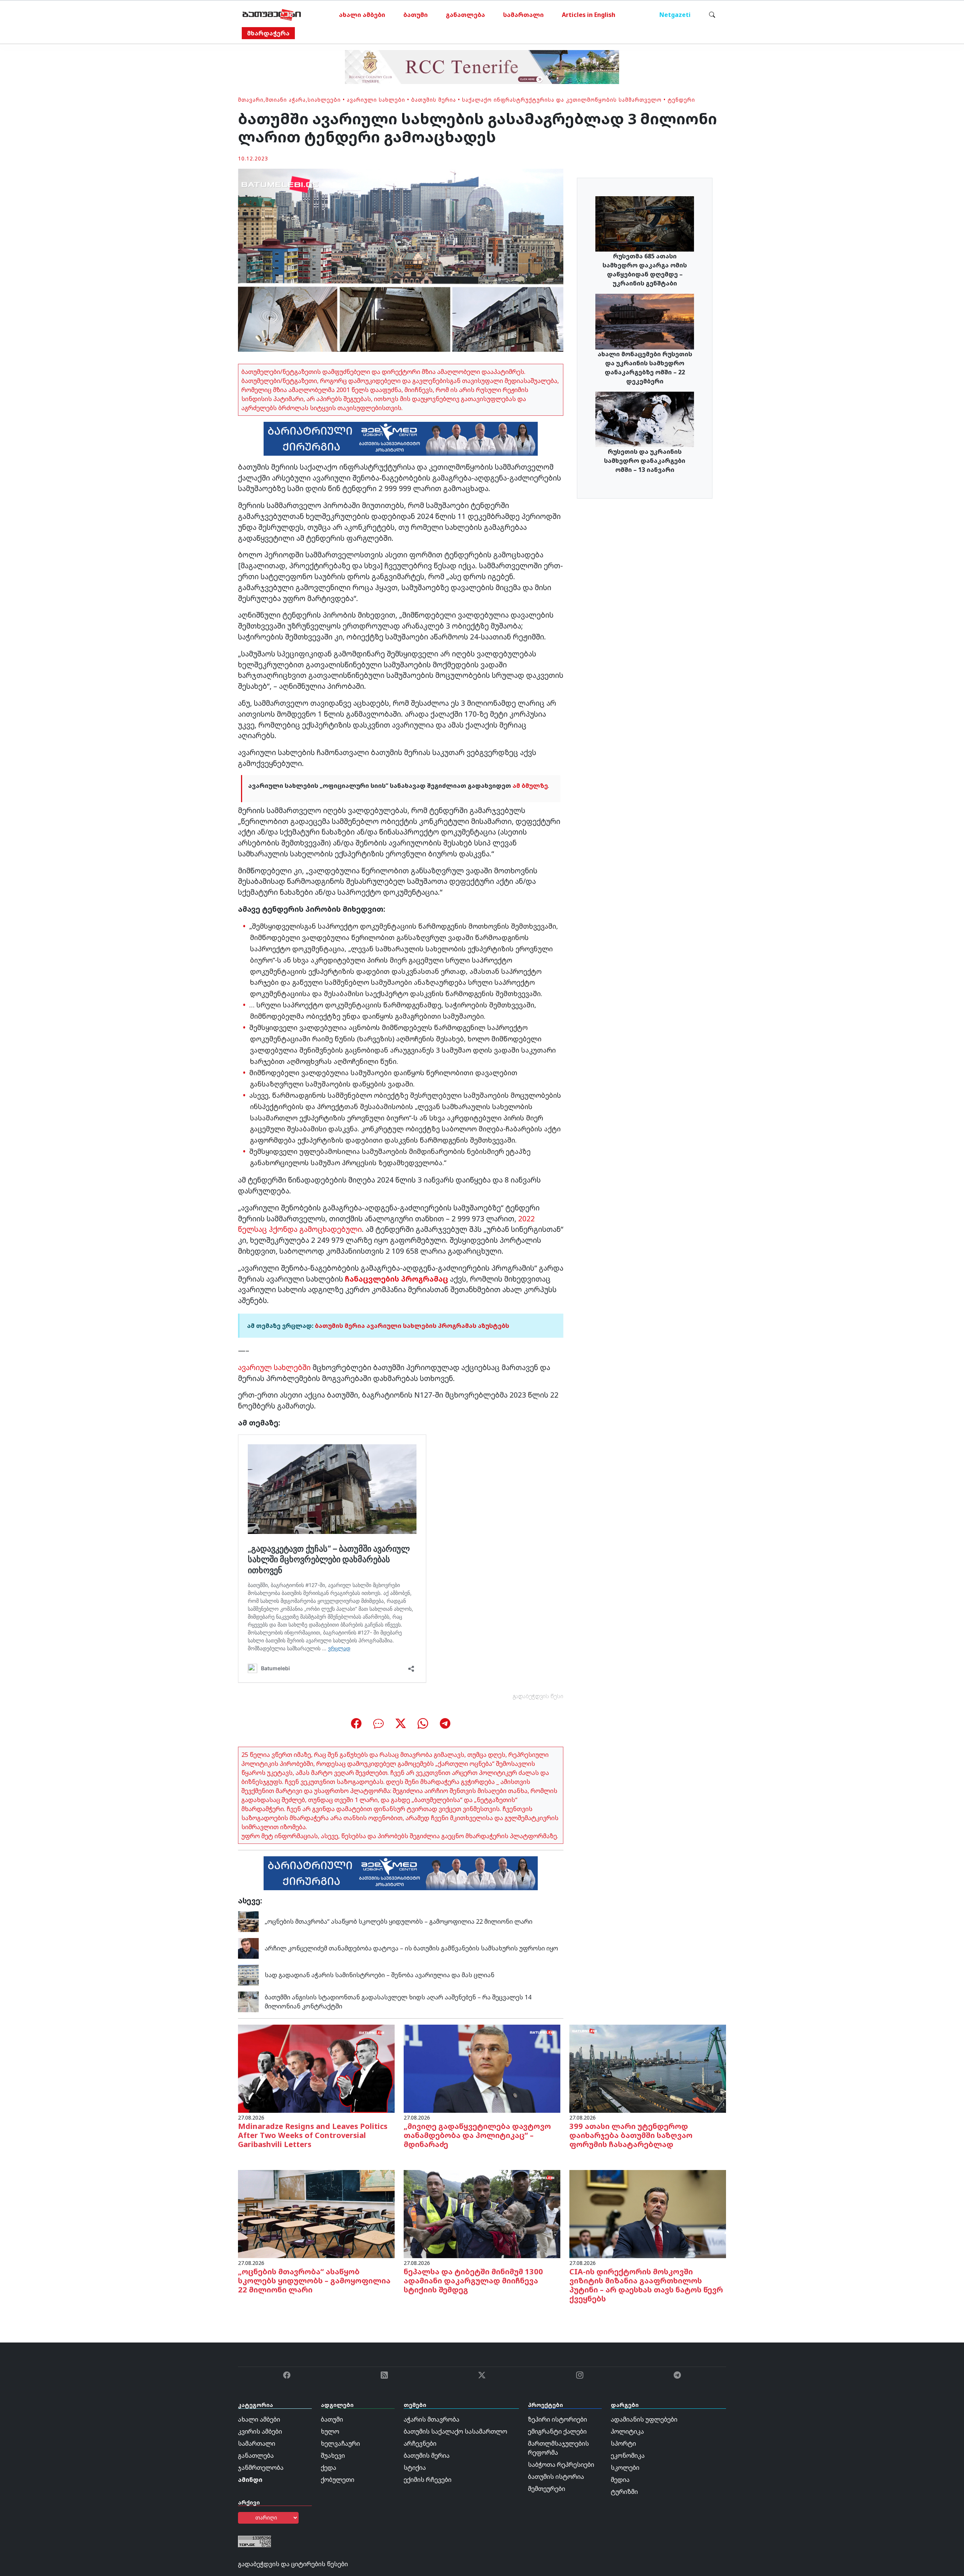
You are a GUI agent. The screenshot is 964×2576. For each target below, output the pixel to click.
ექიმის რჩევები (428, 2480)
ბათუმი (416, 15)
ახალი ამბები (362, 15)
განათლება (465, 15)
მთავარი (251, 100)
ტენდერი (681, 100)
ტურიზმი (624, 2492)
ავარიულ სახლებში (274, 1367)
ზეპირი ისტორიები (558, 2419)
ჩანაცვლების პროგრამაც (396, 1279)
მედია (620, 2480)
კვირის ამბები (260, 2431)
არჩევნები (420, 2443)
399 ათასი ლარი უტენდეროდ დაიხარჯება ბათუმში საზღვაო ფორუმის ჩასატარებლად (631, 2135)
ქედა (329, 2468)
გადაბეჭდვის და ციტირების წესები (293, 2564)
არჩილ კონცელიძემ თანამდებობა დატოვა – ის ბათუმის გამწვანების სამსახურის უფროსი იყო (411, 1948)
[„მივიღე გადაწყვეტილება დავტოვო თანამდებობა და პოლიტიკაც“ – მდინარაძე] (482, 2068)
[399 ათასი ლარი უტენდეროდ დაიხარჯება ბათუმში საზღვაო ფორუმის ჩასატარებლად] (648, 2068)
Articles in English (589, 15)
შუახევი (333, 2455)
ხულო (330, 2431)
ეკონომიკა (628, 2455)
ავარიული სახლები (376, 100)
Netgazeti (675, 15)
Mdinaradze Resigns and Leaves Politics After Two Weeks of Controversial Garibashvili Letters (313, 2135)
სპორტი (623, 2443)
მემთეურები (547, 2489)
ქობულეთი (338, 2480)
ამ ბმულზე (530, 786)
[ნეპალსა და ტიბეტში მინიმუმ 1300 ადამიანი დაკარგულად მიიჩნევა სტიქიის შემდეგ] (482, 2213)
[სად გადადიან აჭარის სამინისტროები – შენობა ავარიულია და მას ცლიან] (248, 1974)
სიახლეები (324, 100)
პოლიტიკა (627, 2431)
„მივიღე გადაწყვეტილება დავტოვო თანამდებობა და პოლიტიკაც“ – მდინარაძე (477, 2135)
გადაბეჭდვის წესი (538, 1696)
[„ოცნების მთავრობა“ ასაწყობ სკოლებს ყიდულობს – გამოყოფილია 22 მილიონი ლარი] (248, 1921)
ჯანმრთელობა (261, 2468)
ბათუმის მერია (434, 100)
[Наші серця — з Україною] (272, 15)
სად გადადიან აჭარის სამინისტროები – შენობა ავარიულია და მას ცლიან (380, 1975)
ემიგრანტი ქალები (557, 2431)
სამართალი (523, 15)
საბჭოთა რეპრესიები (561, 2465)
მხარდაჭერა (268, 33)
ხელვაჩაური (340, 2443)
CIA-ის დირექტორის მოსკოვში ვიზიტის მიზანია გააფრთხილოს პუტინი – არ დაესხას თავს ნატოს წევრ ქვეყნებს (646, 2285)
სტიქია (415, 2468)
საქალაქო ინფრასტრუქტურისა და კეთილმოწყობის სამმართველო (562, 100)
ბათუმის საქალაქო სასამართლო (455, 2431)
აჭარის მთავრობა (432, 2419)
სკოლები (625, 2468)
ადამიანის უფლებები (644, 2419)
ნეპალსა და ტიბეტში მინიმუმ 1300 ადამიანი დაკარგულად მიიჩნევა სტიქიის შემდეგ (473, 2281)
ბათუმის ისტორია (556, 2477)
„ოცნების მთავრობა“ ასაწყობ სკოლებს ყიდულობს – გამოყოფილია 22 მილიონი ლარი (399, 1921)
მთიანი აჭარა (286, 100)
